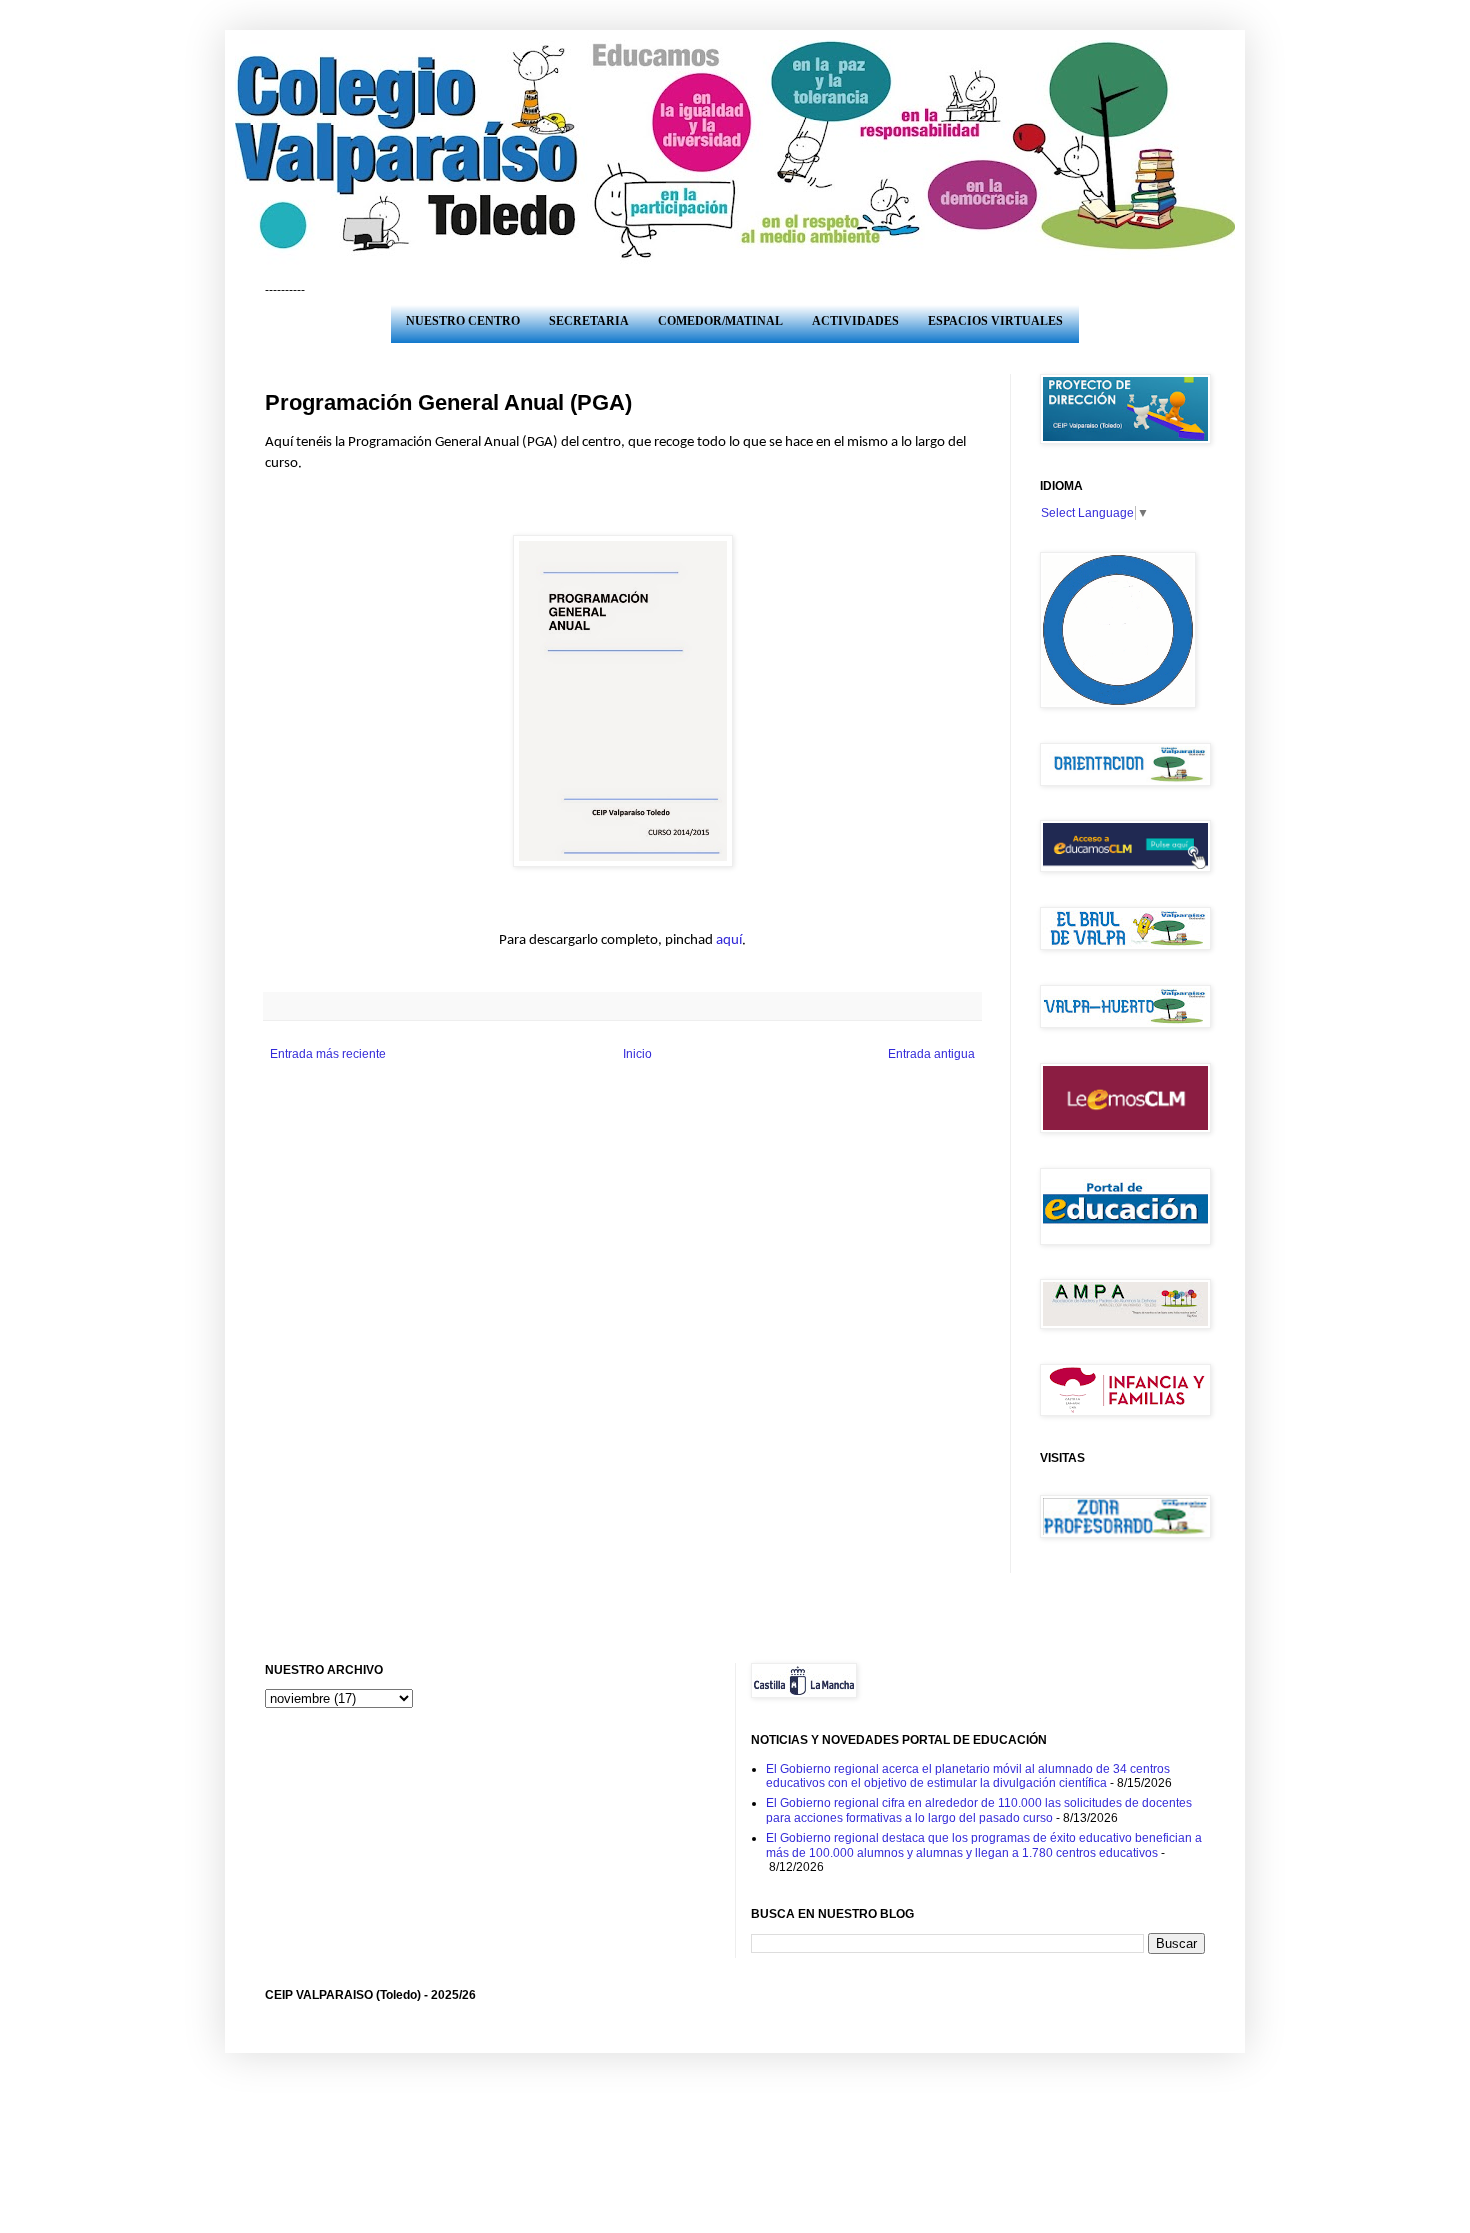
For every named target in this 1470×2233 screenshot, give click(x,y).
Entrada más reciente (328, 1054)
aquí (729, 940)
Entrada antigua (931, 1054)
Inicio (637, 1054)
